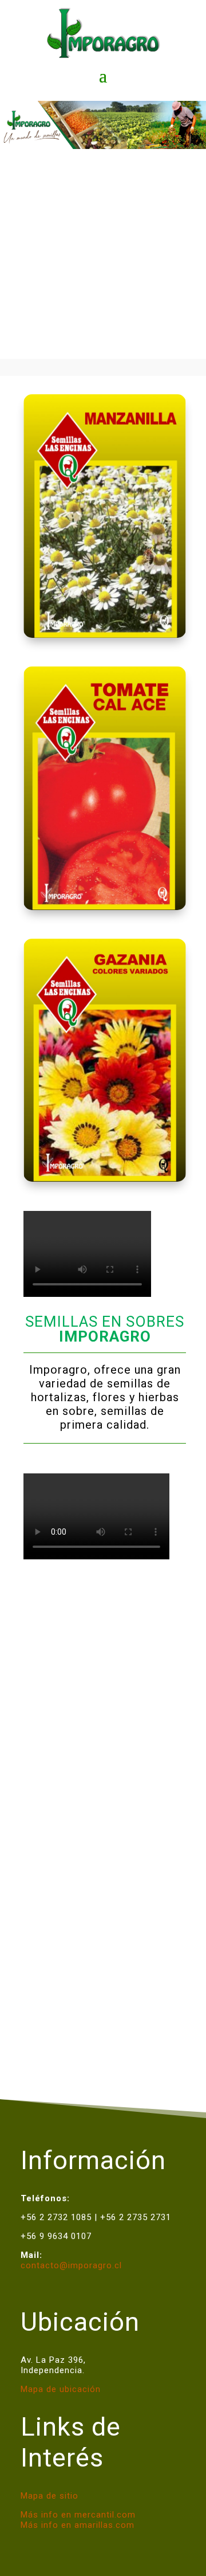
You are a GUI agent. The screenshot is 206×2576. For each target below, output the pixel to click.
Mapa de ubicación (61, 2389)
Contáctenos (103, 2011)
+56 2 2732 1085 (56, 2217)
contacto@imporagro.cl (71, 2265)
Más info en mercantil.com (78, 2515)
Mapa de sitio (49, 2496)
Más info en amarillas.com (78, 2525)
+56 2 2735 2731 (136, 2217)
